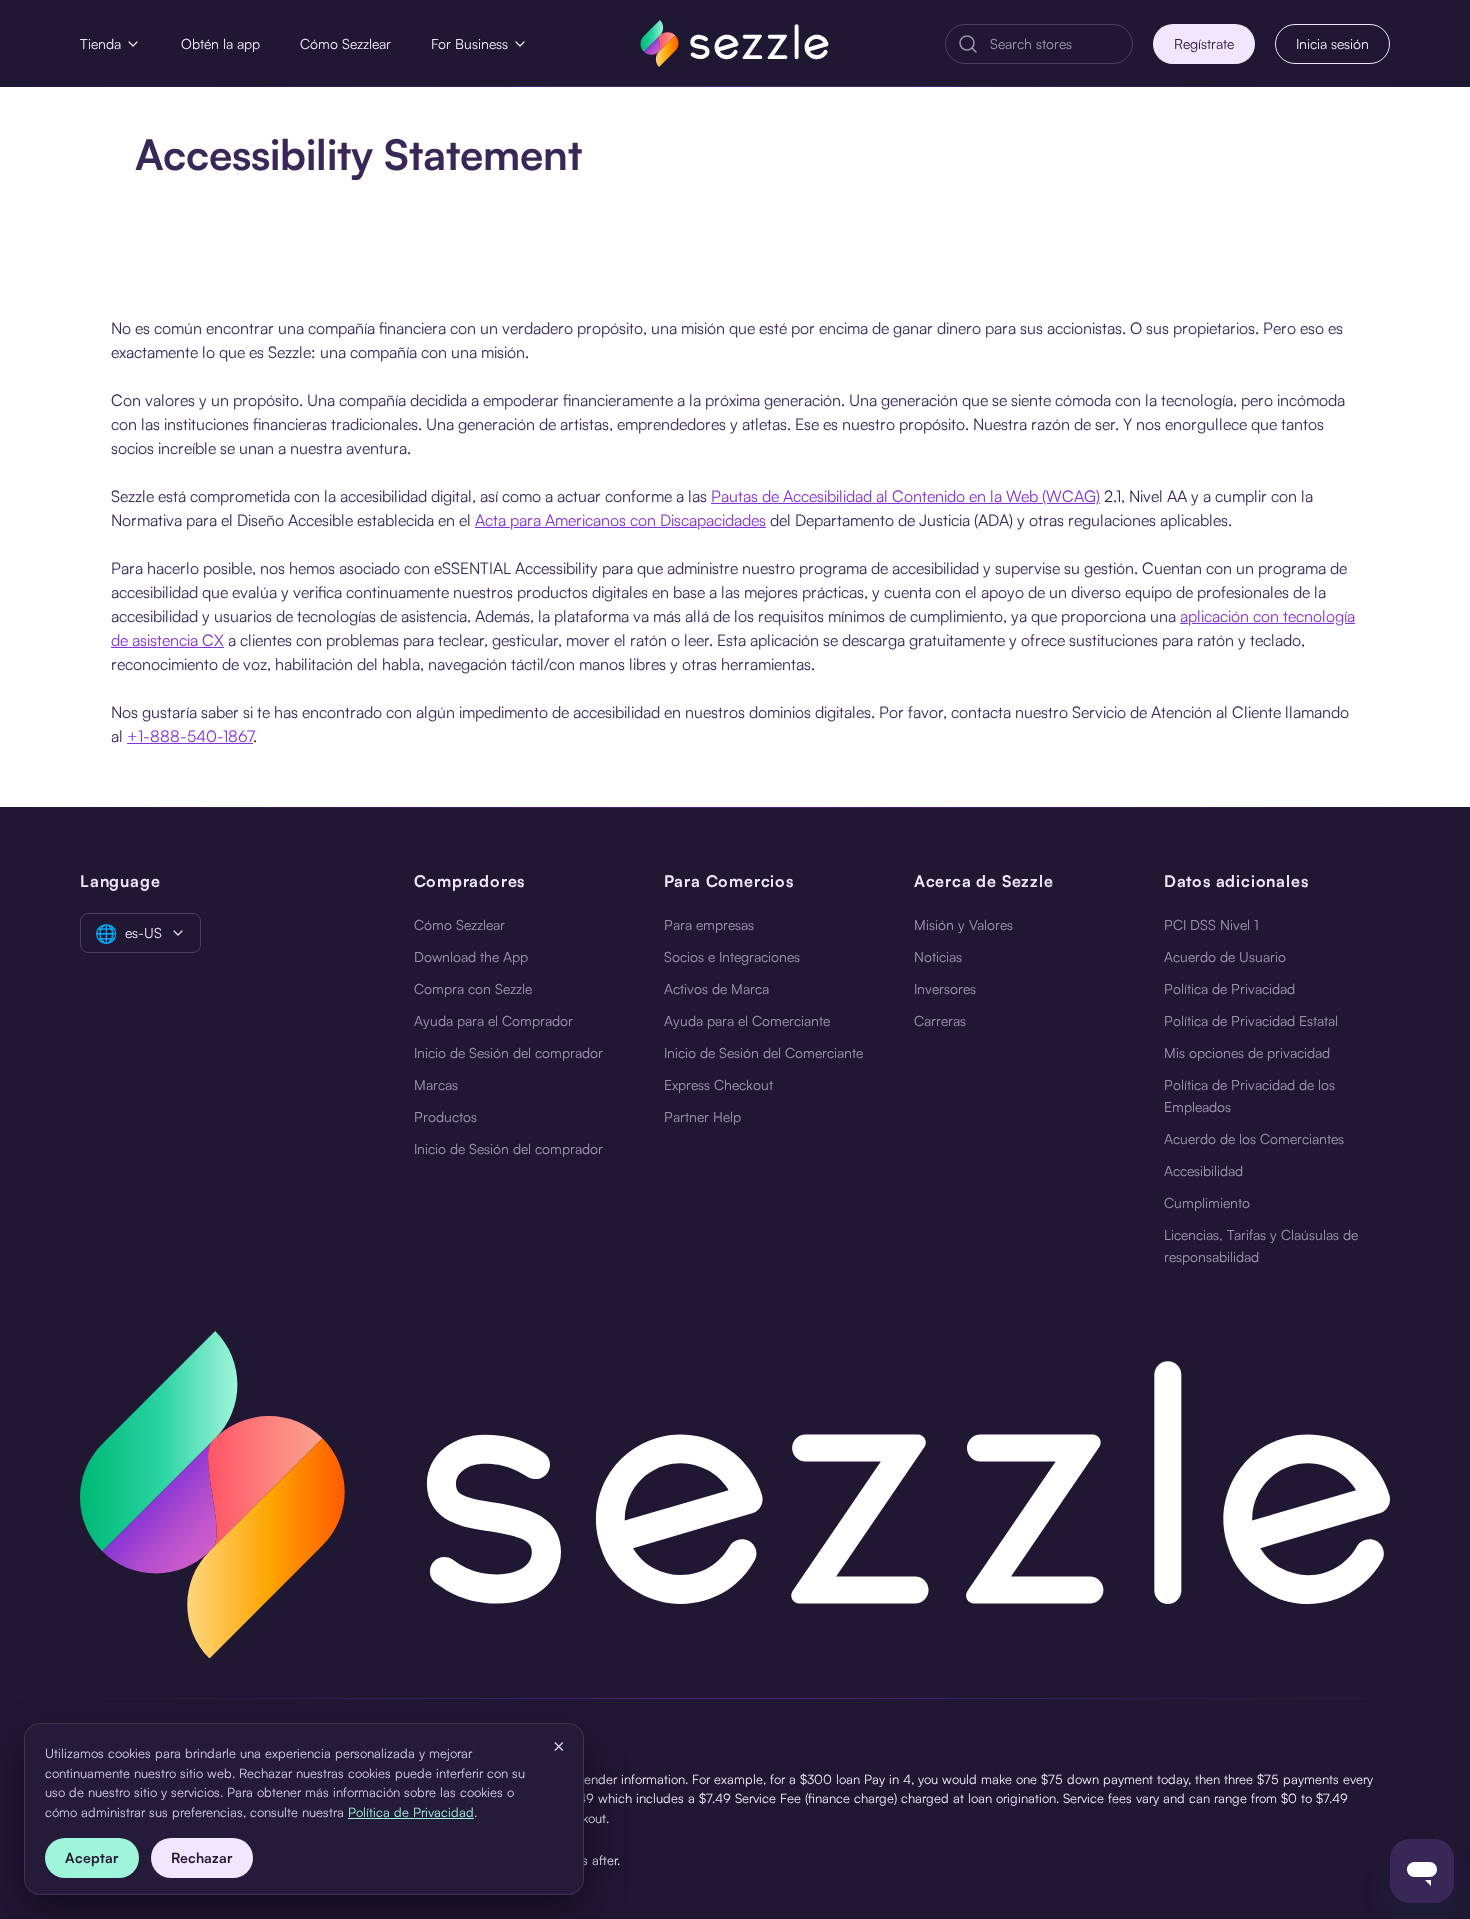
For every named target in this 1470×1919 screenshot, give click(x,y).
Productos (445, 1116)
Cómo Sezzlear (345, 43)
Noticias (938, 956)
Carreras (940, 1020)
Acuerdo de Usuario (1225, 956)
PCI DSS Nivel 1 (1211, 924)
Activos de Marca (716, 988)
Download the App (471, 956)
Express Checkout (718, 1084)
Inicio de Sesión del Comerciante (763, 1052)
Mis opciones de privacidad (1247, 1052)
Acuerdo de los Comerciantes (1254, 1138)
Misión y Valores (963, 924)
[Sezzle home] (734, 43)
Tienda (100, 43)
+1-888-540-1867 (190, 736)
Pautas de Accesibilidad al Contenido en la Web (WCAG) (905, 496)
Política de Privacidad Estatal (1251, 1020)
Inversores (945, 988)
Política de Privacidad (1229, 988)
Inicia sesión (1332, 43)
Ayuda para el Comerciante (747, 1020)
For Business (469, 43)
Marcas (436, 1084)
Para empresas (709, 924)
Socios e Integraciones (732, 956)
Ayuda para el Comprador (493, 1020)
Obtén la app (220, 43)
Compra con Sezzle (473, 988)
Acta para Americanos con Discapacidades (620, 520)
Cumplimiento (1207, 1202)
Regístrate (1204, 43)
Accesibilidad (1203, 1170)
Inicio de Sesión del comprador (508, 1052)
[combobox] (1055, 44)
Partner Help (702, 1116)
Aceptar (92, 1857)
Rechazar (202, 1857)
